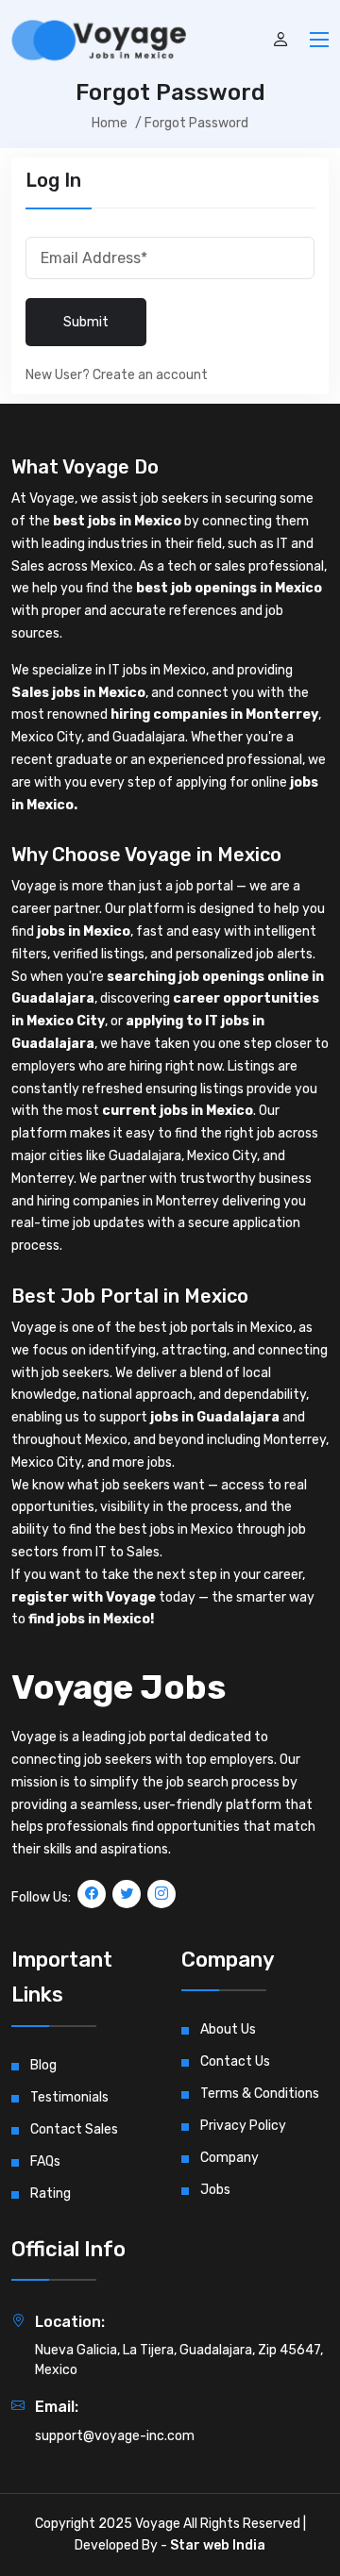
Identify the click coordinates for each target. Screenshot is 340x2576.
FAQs (45, 2161)
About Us (228, 2029)
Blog (43, 2065)
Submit (86, 322)
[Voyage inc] (99, 41)
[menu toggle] (319, 37)
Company (229, 2158)
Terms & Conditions (260, 2094)
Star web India (218, 2545)
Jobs (215, 2190)
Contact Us (235, 2061)
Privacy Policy (243, 2126)
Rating (51, 2194)
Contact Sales (74, 2129)
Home (110, 123)
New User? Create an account (117, 375)
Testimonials (69, 2097)
